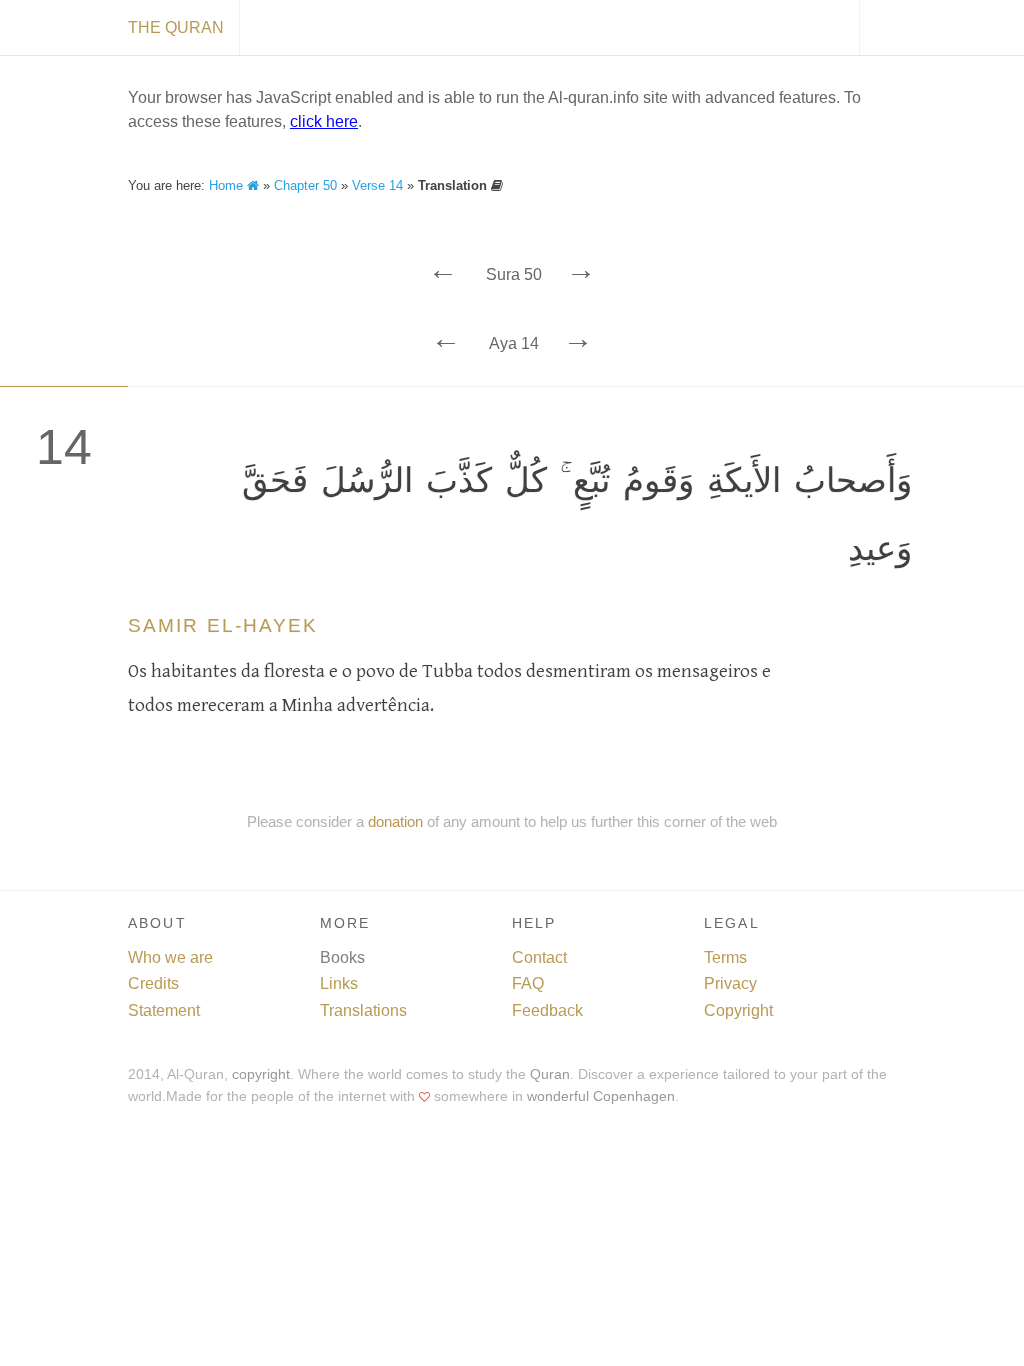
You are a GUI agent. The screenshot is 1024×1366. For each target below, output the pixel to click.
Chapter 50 (305, 185)
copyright (261, 1074)
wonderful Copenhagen (601, 1096)
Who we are (170, 957)
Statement (164, 1010)
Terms (725, 957)
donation (395, 821)
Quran (550, 1074)
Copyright (738, 1010)
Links (339, 983)
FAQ (528, 983)
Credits (153, 983)
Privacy (730, 983)
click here (324, 121)
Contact (539, 957)
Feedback (547, 1010)
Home (228, 185)
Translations (363, 1010)
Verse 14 (377, 185)
